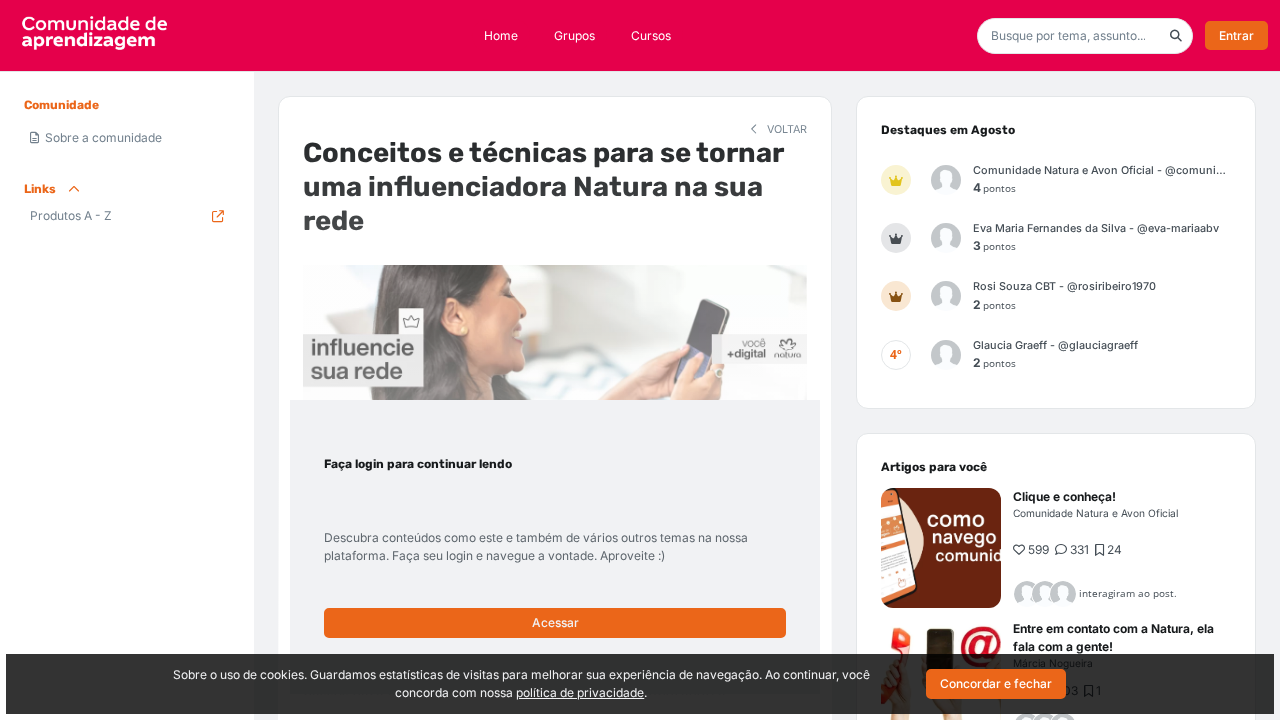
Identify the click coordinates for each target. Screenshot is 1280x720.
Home (501, 35)
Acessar (555, 622)
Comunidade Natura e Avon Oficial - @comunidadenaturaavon (1102, 170)
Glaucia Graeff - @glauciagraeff (1055, 345)
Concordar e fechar (996, 683)
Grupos (574, 35)
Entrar (1236, 35)
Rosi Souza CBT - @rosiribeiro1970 (1064, 286)
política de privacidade (580, 692)
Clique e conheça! (1064, 496)
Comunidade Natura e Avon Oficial (1095, 513)
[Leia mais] (941, 548)
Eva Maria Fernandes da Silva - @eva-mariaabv (1096, 228)
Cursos (651, 35)
